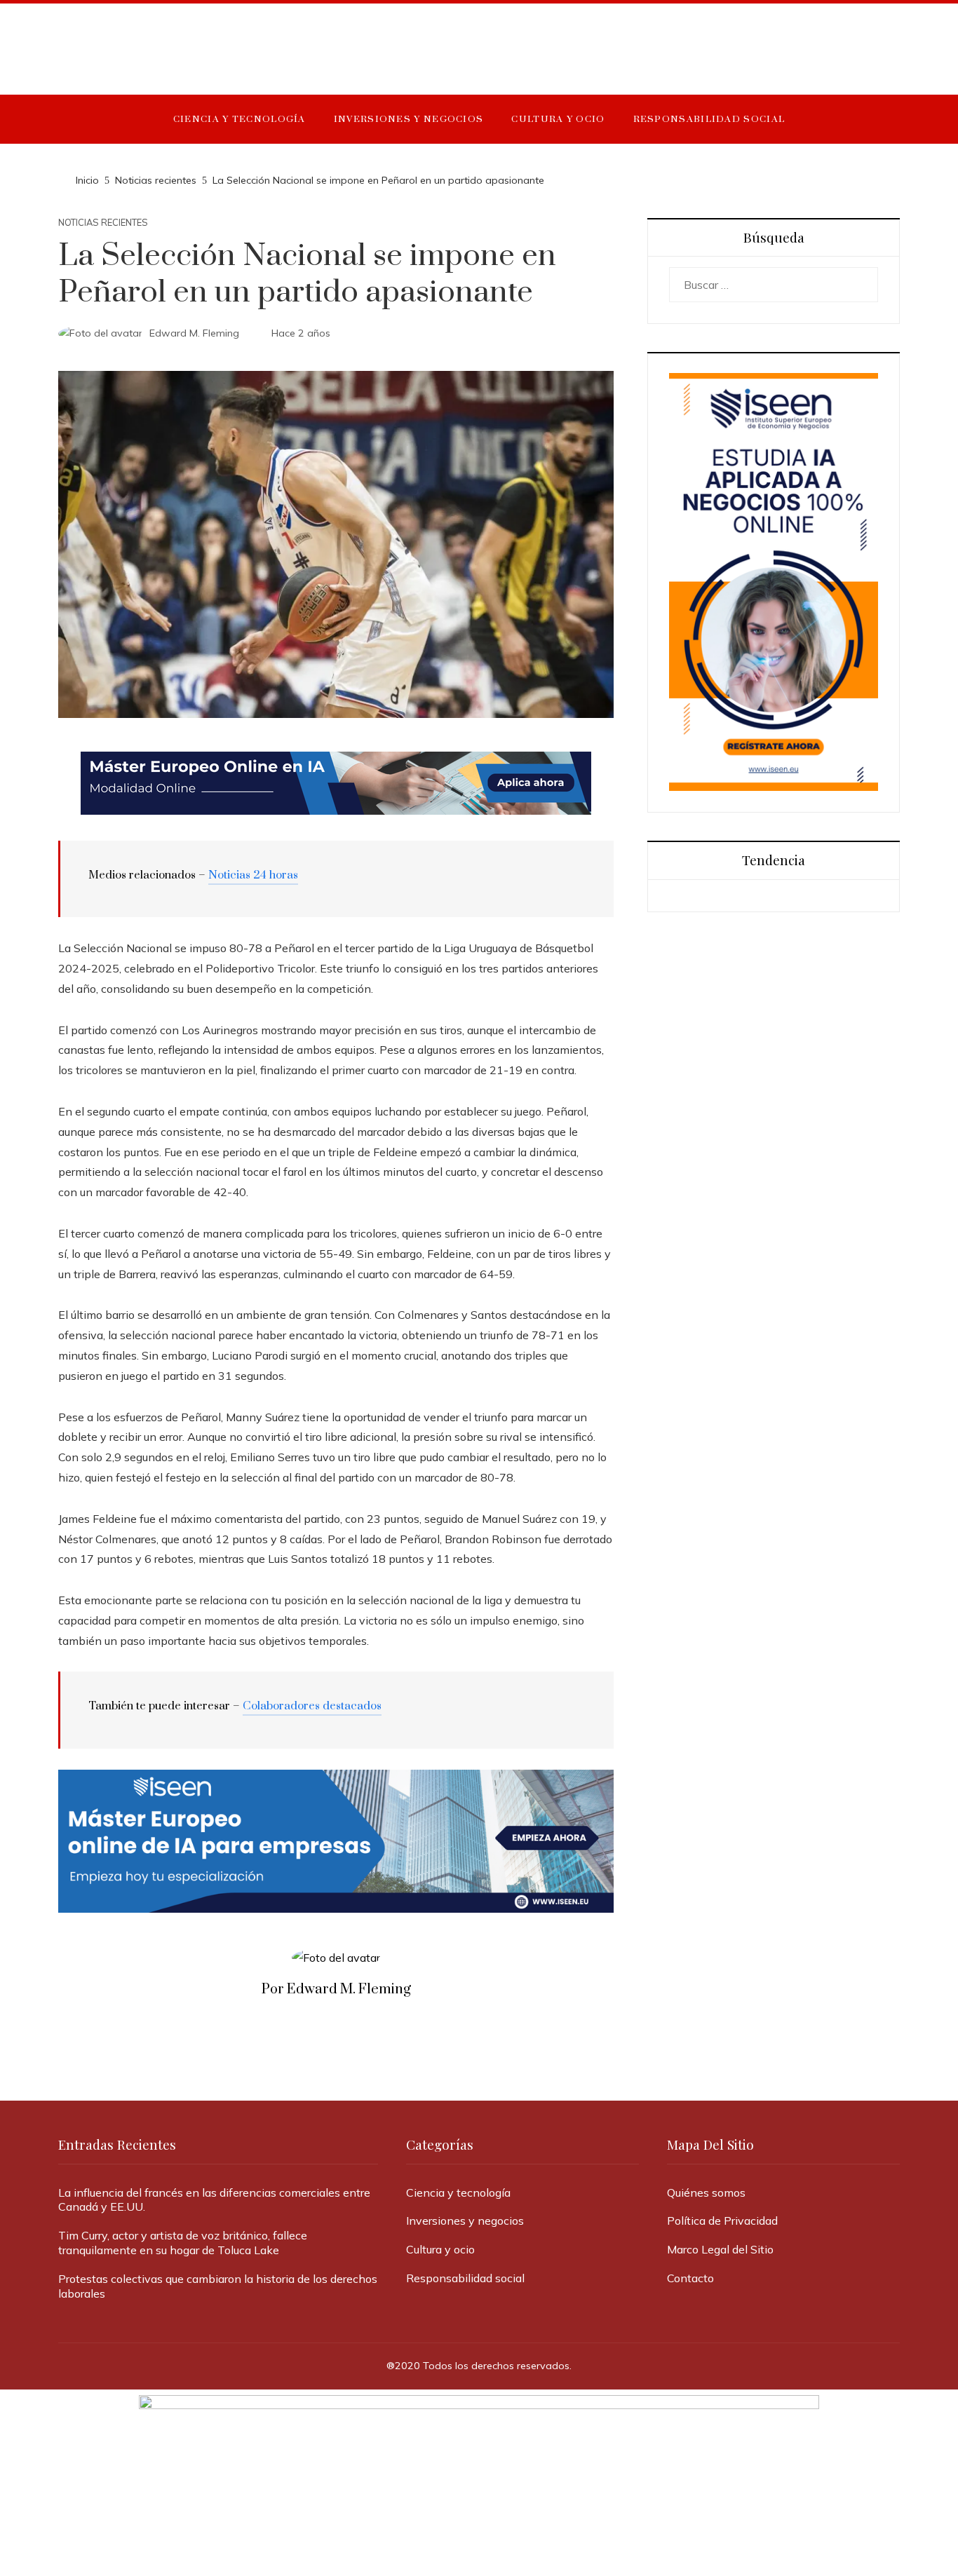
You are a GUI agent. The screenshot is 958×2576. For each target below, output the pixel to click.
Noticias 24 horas (253, 875)
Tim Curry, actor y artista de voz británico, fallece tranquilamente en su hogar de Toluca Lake (183, 2243)
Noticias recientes (103, 223)
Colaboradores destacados (312, 1706)
